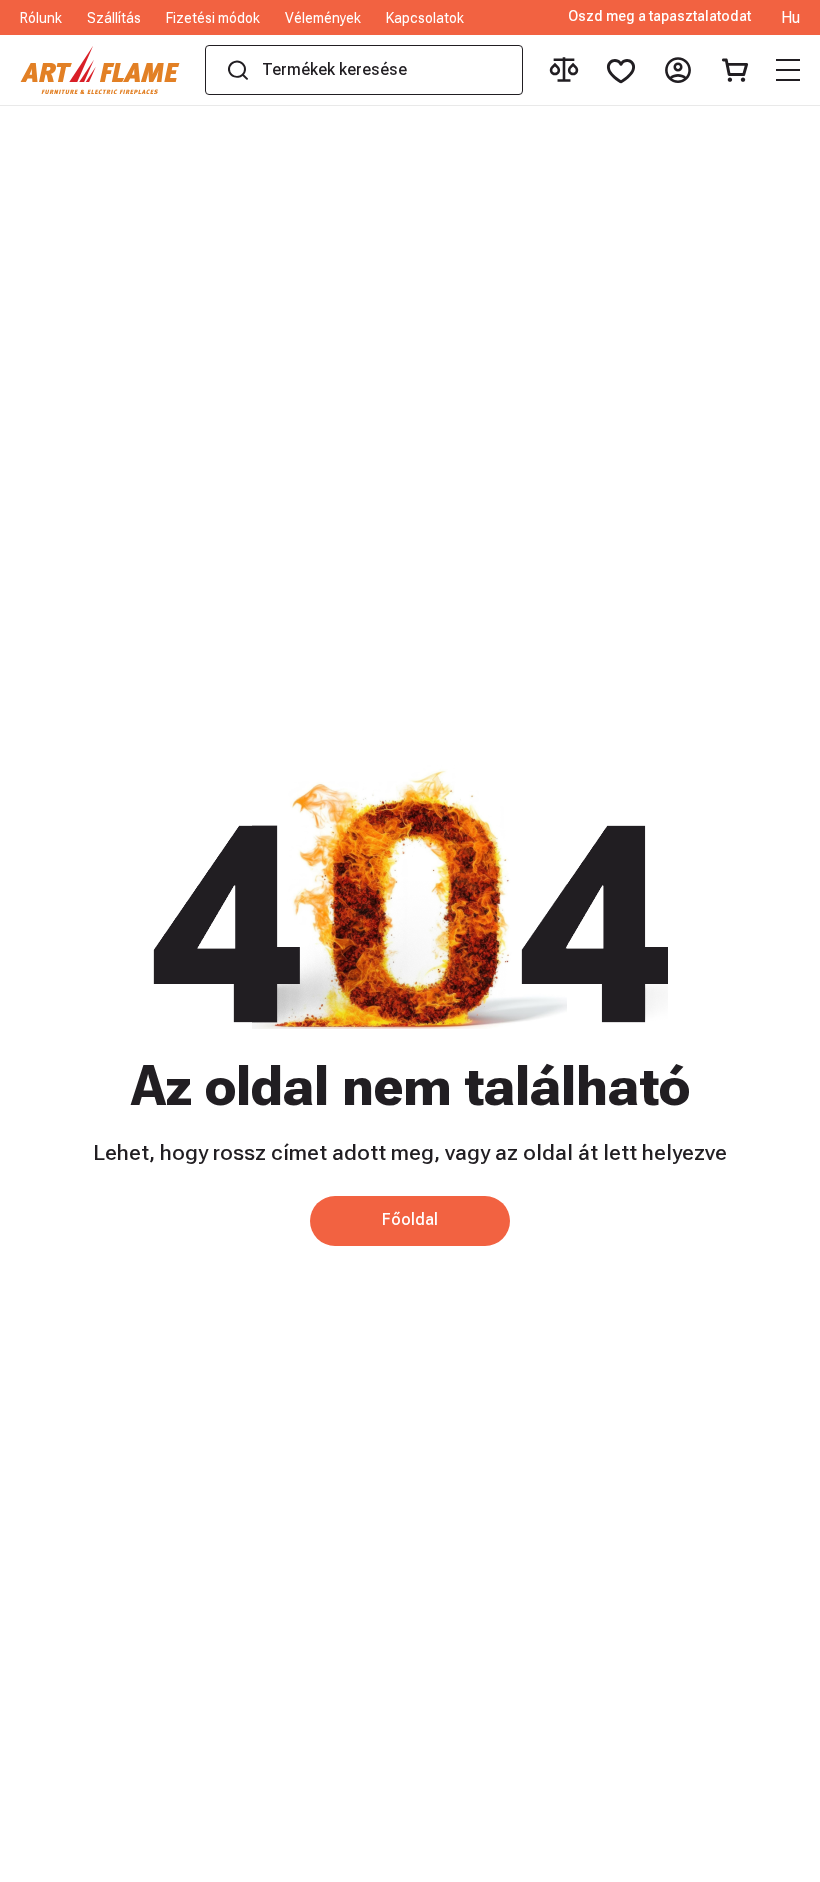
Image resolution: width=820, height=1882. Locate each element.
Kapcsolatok (425, 18)
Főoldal (410, 1219)
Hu (790, 18)
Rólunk (41, 18)
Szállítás (114, 18)
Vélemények (323, 18)
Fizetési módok (213, 18)
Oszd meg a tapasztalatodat (659, 16)
